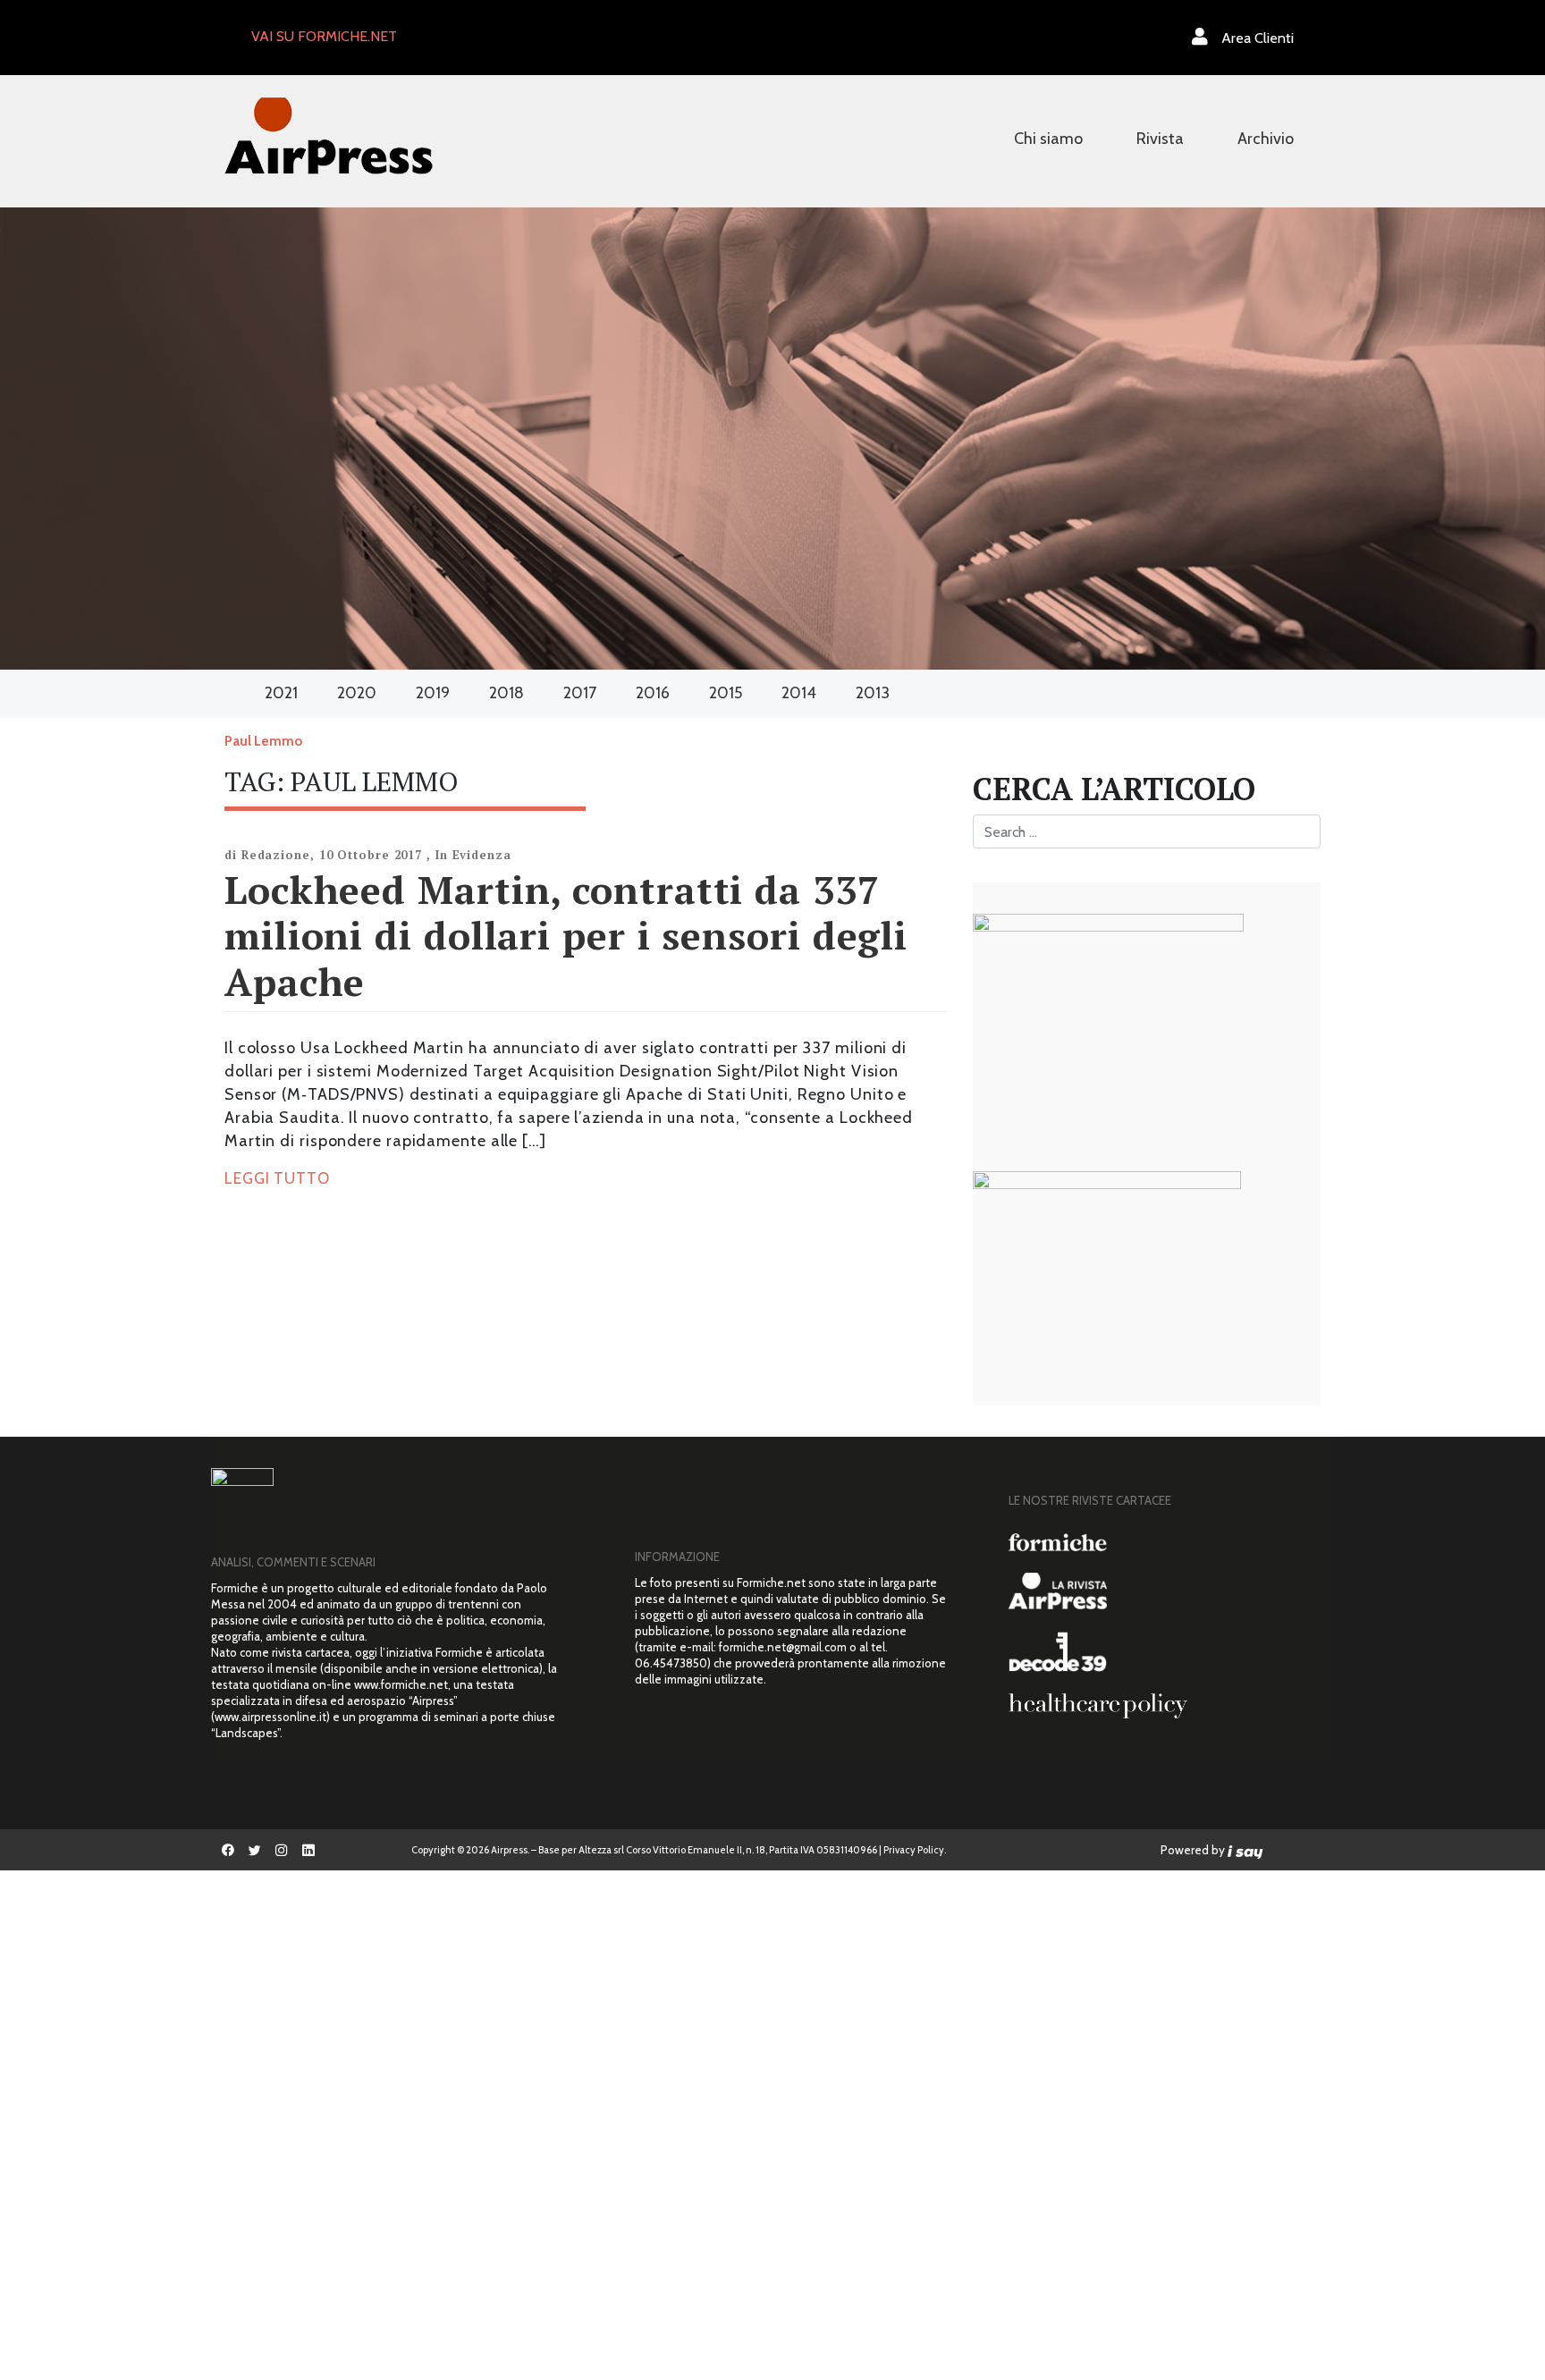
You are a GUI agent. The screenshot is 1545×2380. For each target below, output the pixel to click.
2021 (281, 693)
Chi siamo (1048, 139)
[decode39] (1165, 1651)
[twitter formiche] (255, 1850)
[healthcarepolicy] (1165, 1706)
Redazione (276, 855)
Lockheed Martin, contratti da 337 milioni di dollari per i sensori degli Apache (566, 935)
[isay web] (1245, 1850)
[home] (329, 134)
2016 (653, 693)
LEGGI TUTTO (277, 1178)
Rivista (1160, 139)
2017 (580, 693)
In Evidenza (473, 855)
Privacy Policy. (915, 1850)
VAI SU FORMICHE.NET (324, 36)
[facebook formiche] (228, 1850)
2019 (433, 693)
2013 (873, 693)
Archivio (1266, 139)
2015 (726, 693)
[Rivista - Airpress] (1165, 1591)
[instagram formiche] (282, 1850)
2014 (799, 693)
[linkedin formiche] (308, 1850)
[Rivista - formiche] (1165, 1542)
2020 (357, 693)
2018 (507, 693)
